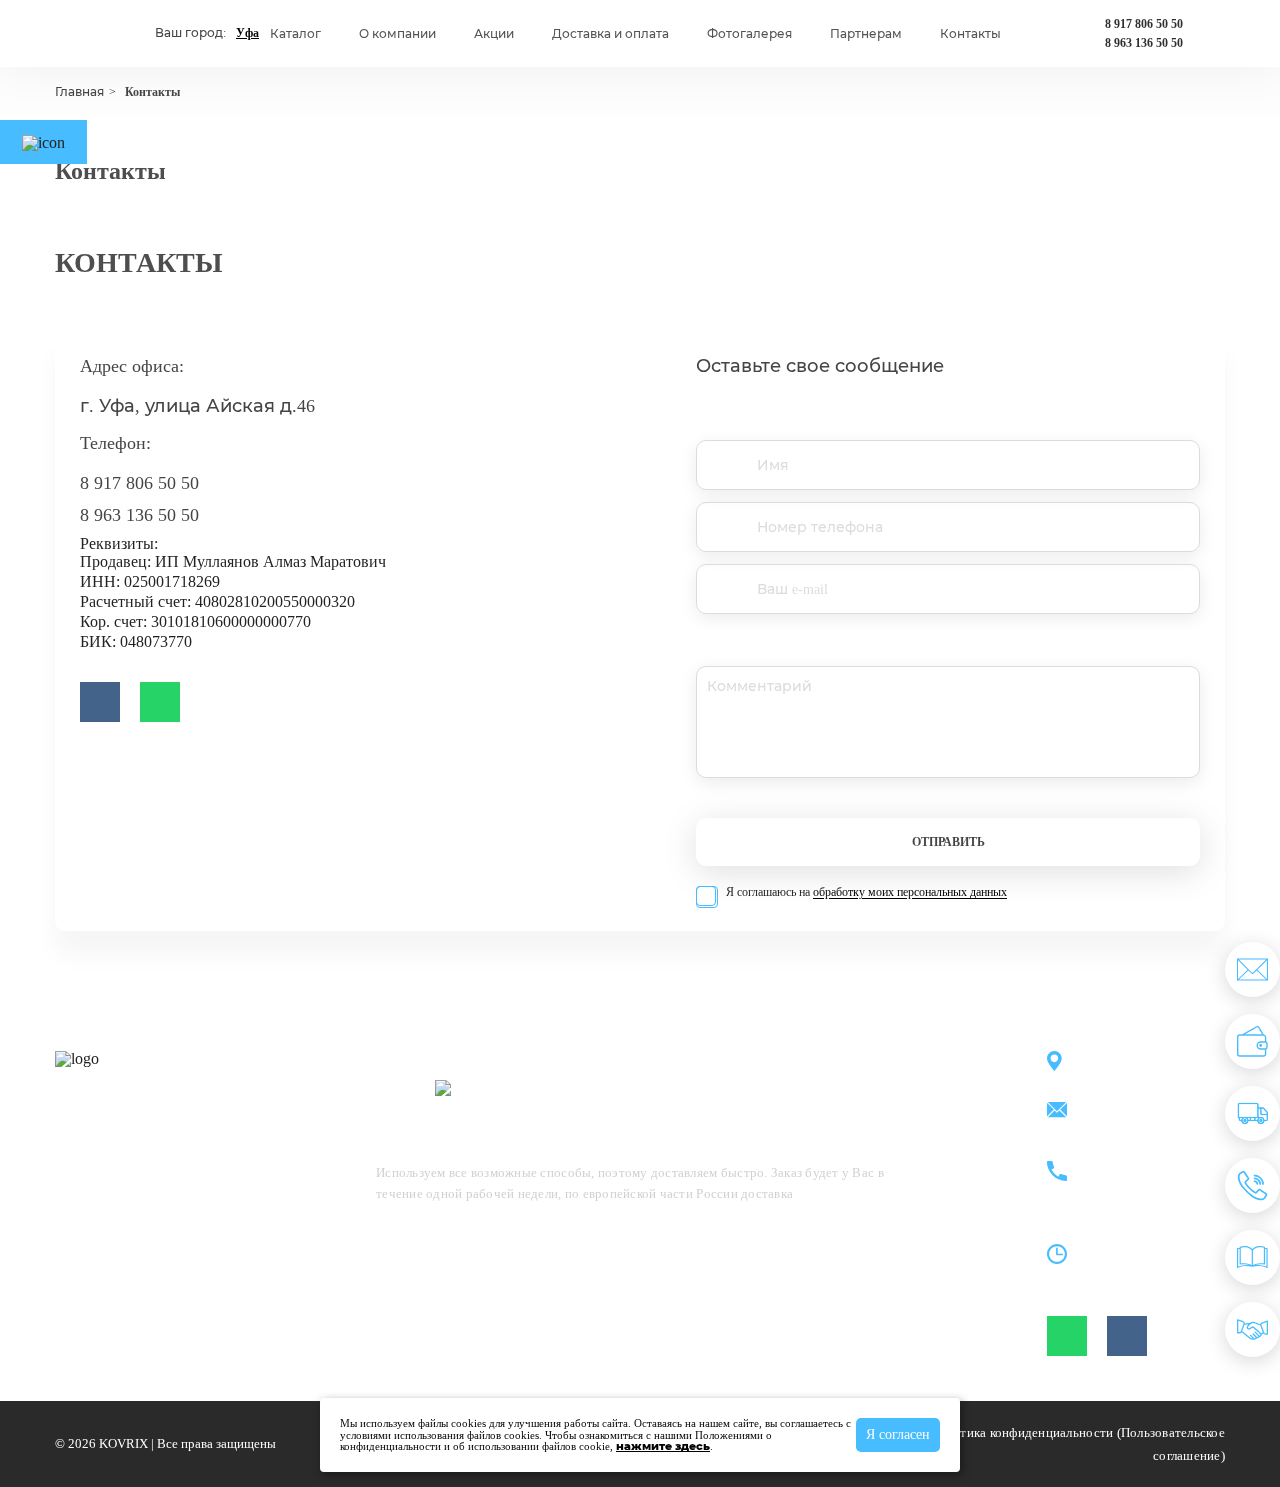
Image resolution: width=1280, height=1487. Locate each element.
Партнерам (866, 34)
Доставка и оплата (610, 34)
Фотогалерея (749, 34)
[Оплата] (1252, 1041)
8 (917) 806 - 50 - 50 (1144, 1160)
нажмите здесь (663, 1446)
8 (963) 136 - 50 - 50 (1144, 1183)
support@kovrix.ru (1139, 1111)
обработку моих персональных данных (910, 892)
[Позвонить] (1252, 1185)
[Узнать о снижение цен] (1252, 969)
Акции (494, 34)
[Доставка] (1252, 1113)
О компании (397, 34)
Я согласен (898, 1434)
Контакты (970, 34)
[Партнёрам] (1252, 1329)
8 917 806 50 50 (1144, 24)
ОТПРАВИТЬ (948, 842)
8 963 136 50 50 (1144, 43)
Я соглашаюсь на (866, 892)
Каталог (295, 34)
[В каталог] (1252, 1257)
